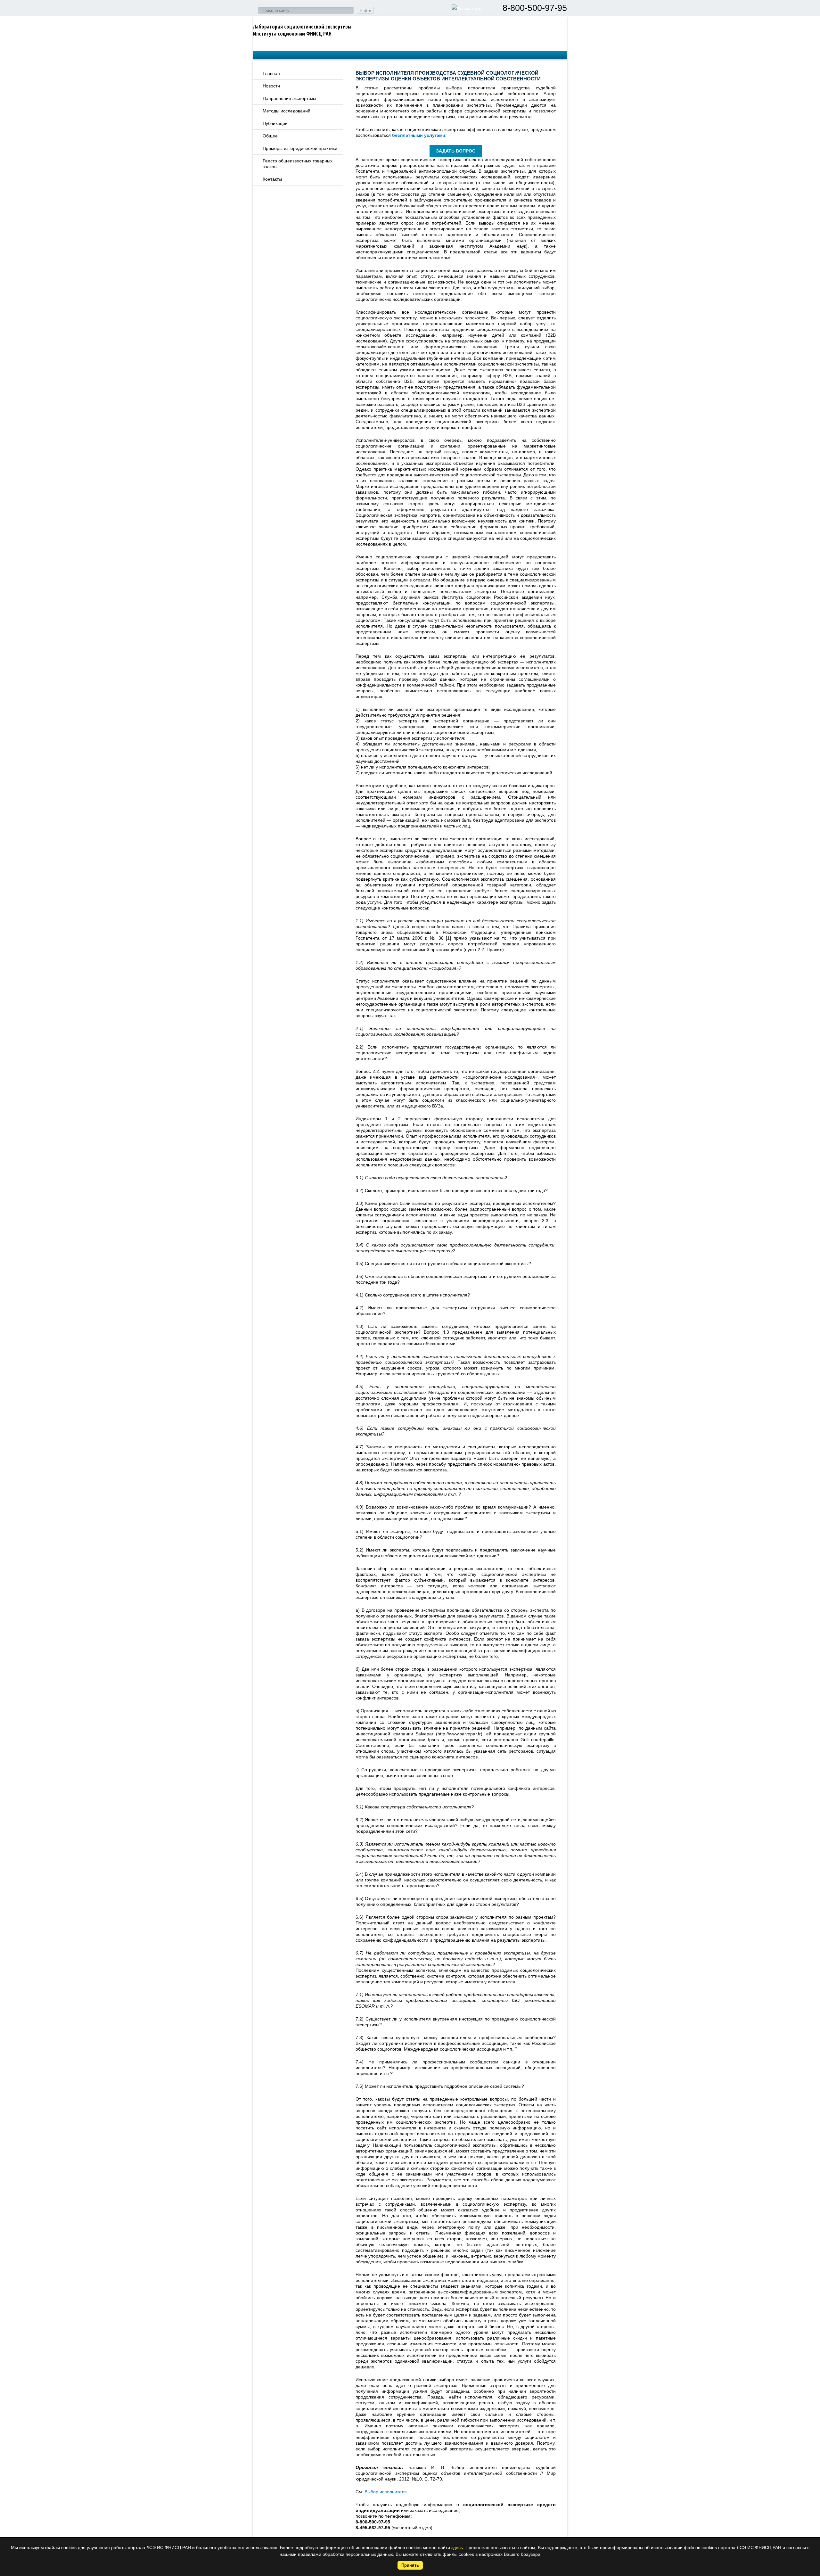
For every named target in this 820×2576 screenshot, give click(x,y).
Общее (270, 136)
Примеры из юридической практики (300, 148)
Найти (365, 11)
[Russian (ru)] (467, 8)
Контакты (272, 179)
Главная (271, 73)
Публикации (275, 123)
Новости (271, 86)
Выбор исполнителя (386, 2492)
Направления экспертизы (289, 98)
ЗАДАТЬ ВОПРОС (456, 151)
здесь (457, 2547)
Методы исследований (287, 111)
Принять (410, 2565)
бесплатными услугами (419, 135)
